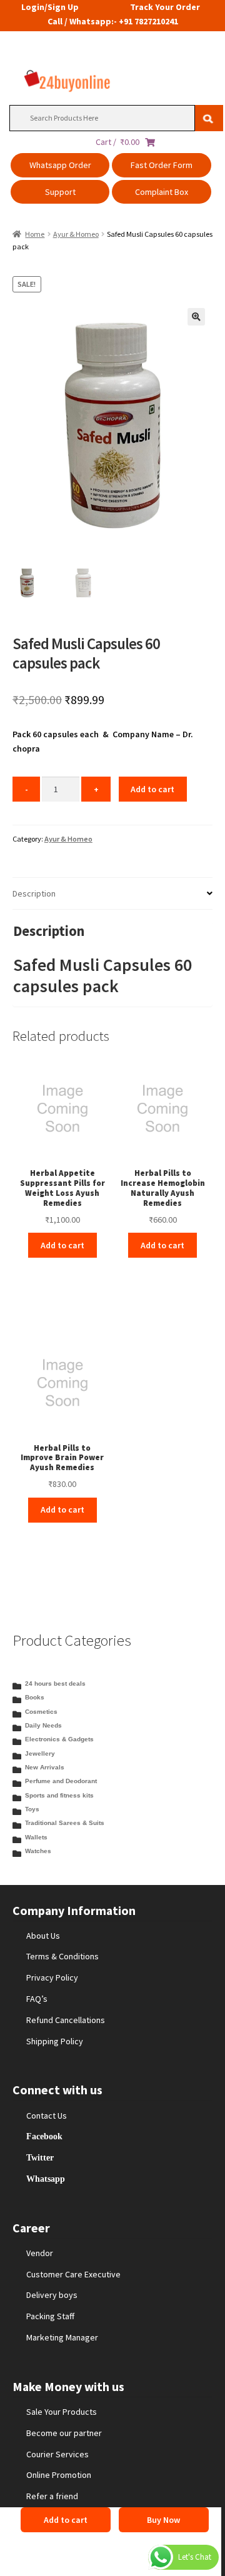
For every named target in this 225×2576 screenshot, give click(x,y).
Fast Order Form (162, 165)
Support (60, 192)
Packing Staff (50, 2316)
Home (35, 234)
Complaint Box (162, 192)
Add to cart (152, 789)
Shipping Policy (55, 2041)
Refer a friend (52, 2496)
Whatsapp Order (60, 165)
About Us (43, 1936)
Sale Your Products (62, 2412)
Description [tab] (34, 893)
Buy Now (163, 2520)
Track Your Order (165, 7)
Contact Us (47, 2116)
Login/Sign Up (50, 7)
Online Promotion (59, 2475)
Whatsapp (46, 2179)
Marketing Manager (62, 2337)
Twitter (40, 2157)
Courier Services (57, 2454)
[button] (196, 317)
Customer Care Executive (73, 2274)
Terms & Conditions (62, 1956)
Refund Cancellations (66, 2020)
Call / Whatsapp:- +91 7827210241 (113, 21)
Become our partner (64, 2433)
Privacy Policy (52, 1977)
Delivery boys (52, 2295)
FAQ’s (37, 1999)
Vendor (40, 2253)
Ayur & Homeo (76, 234)
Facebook (44, 2136)
